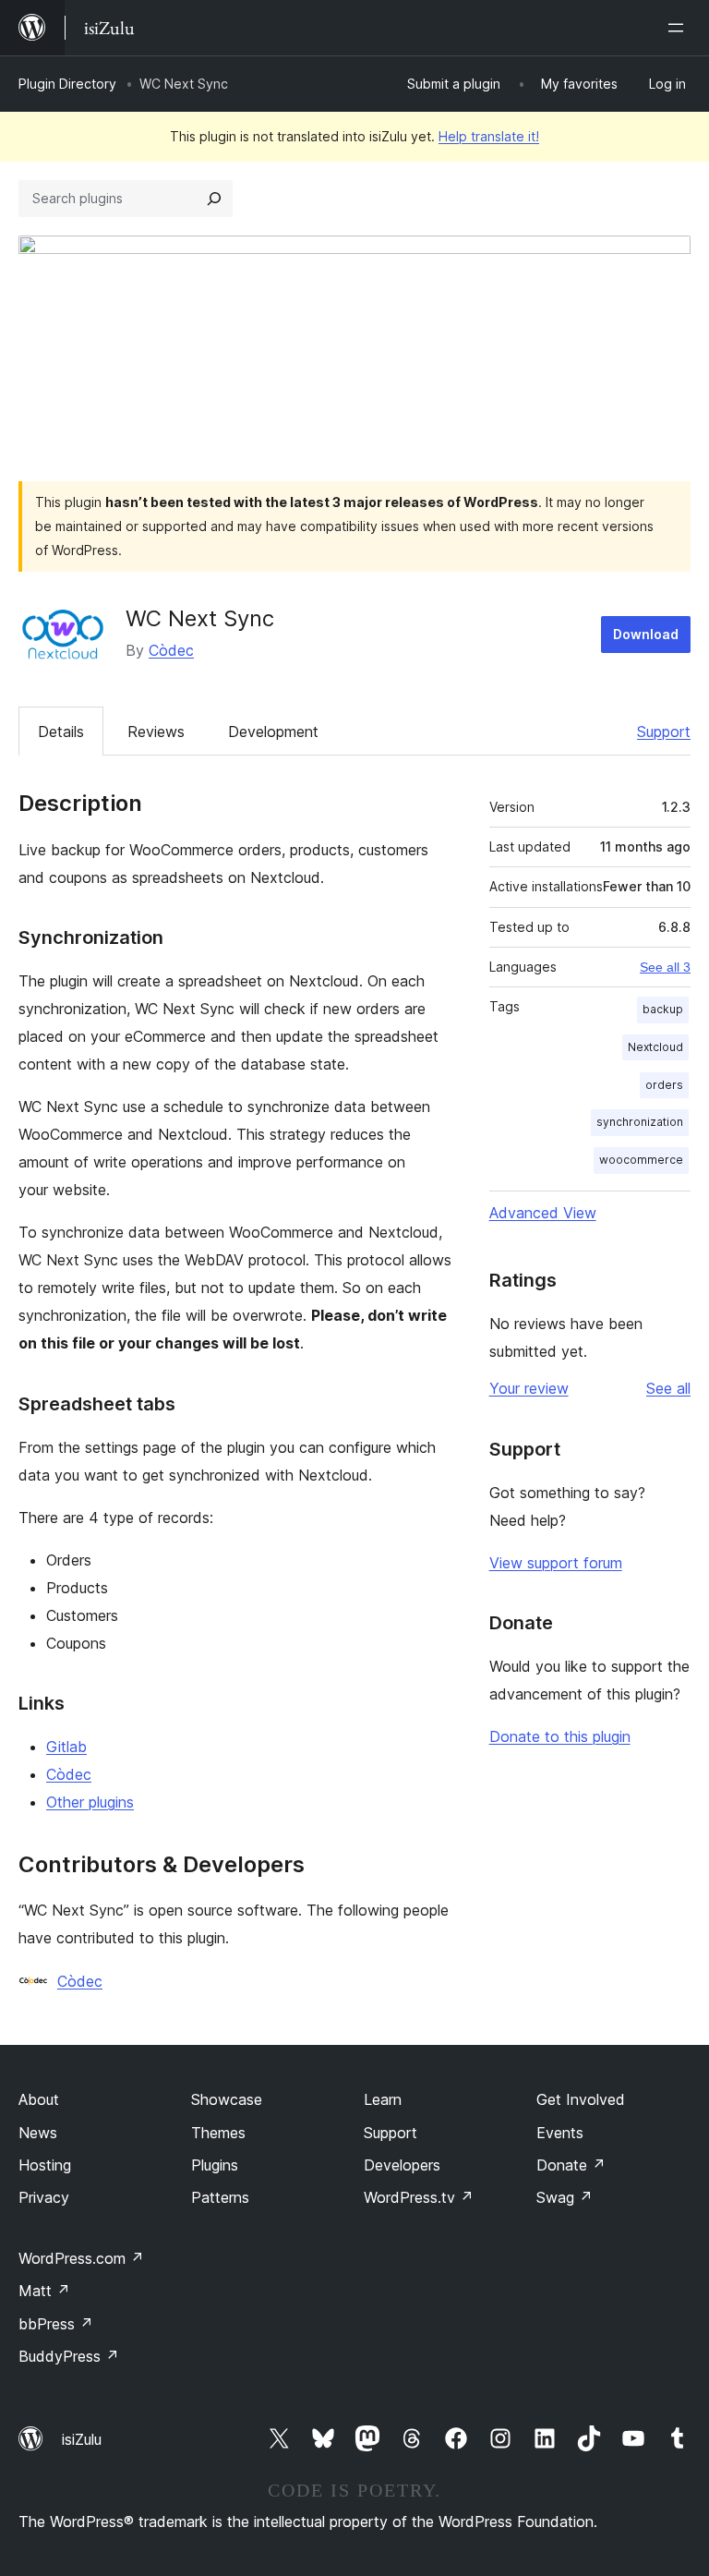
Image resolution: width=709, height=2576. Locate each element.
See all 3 (665, 967)
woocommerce (641, 1160)
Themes (218, 2133)
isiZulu (82, 2439)
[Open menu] (679, 28)
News (38, 2133)
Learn (383, 2099)
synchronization (640, 1122)
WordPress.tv (419, 2197)
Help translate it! (489, 136)
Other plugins (90, 1802)
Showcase (227, 2099)
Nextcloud (655, 1047)
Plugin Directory (67, 84)
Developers (402, 2165)
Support (664, 732)
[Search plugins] (214, 199)
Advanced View (543, 1213)
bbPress (56, 2324)
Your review (529, 1388)
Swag (565, 2197)
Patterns (220, 2197)
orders (664, 1085)
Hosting (45, 2165)
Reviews (156, 732)
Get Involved (581, 2099)
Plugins (215, 2165)
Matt (44, 2291)
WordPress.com (81, 2258)
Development (273, 732)
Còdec (171, 650)
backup (663, 1009)
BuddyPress (69, 2356)
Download (646, 634)
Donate (571, 2165)
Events (560, 2133)
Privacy (44, 2197)
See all (668, 1388)
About (39, 2099)
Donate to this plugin (560, 1736)
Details (61, 732)
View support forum (556, 1563)
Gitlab (66, 1747)
